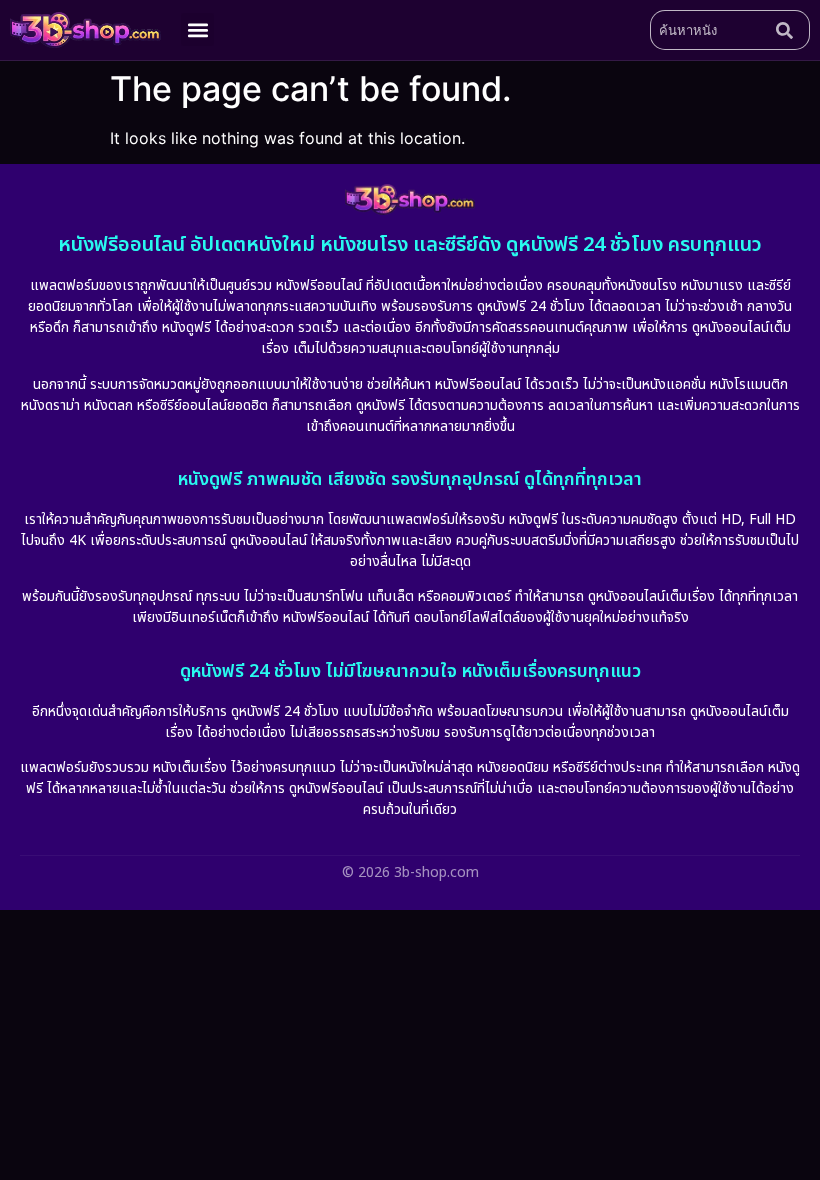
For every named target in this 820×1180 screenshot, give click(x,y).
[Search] (789, 30)
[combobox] (709, 30)
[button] (197, 29)
